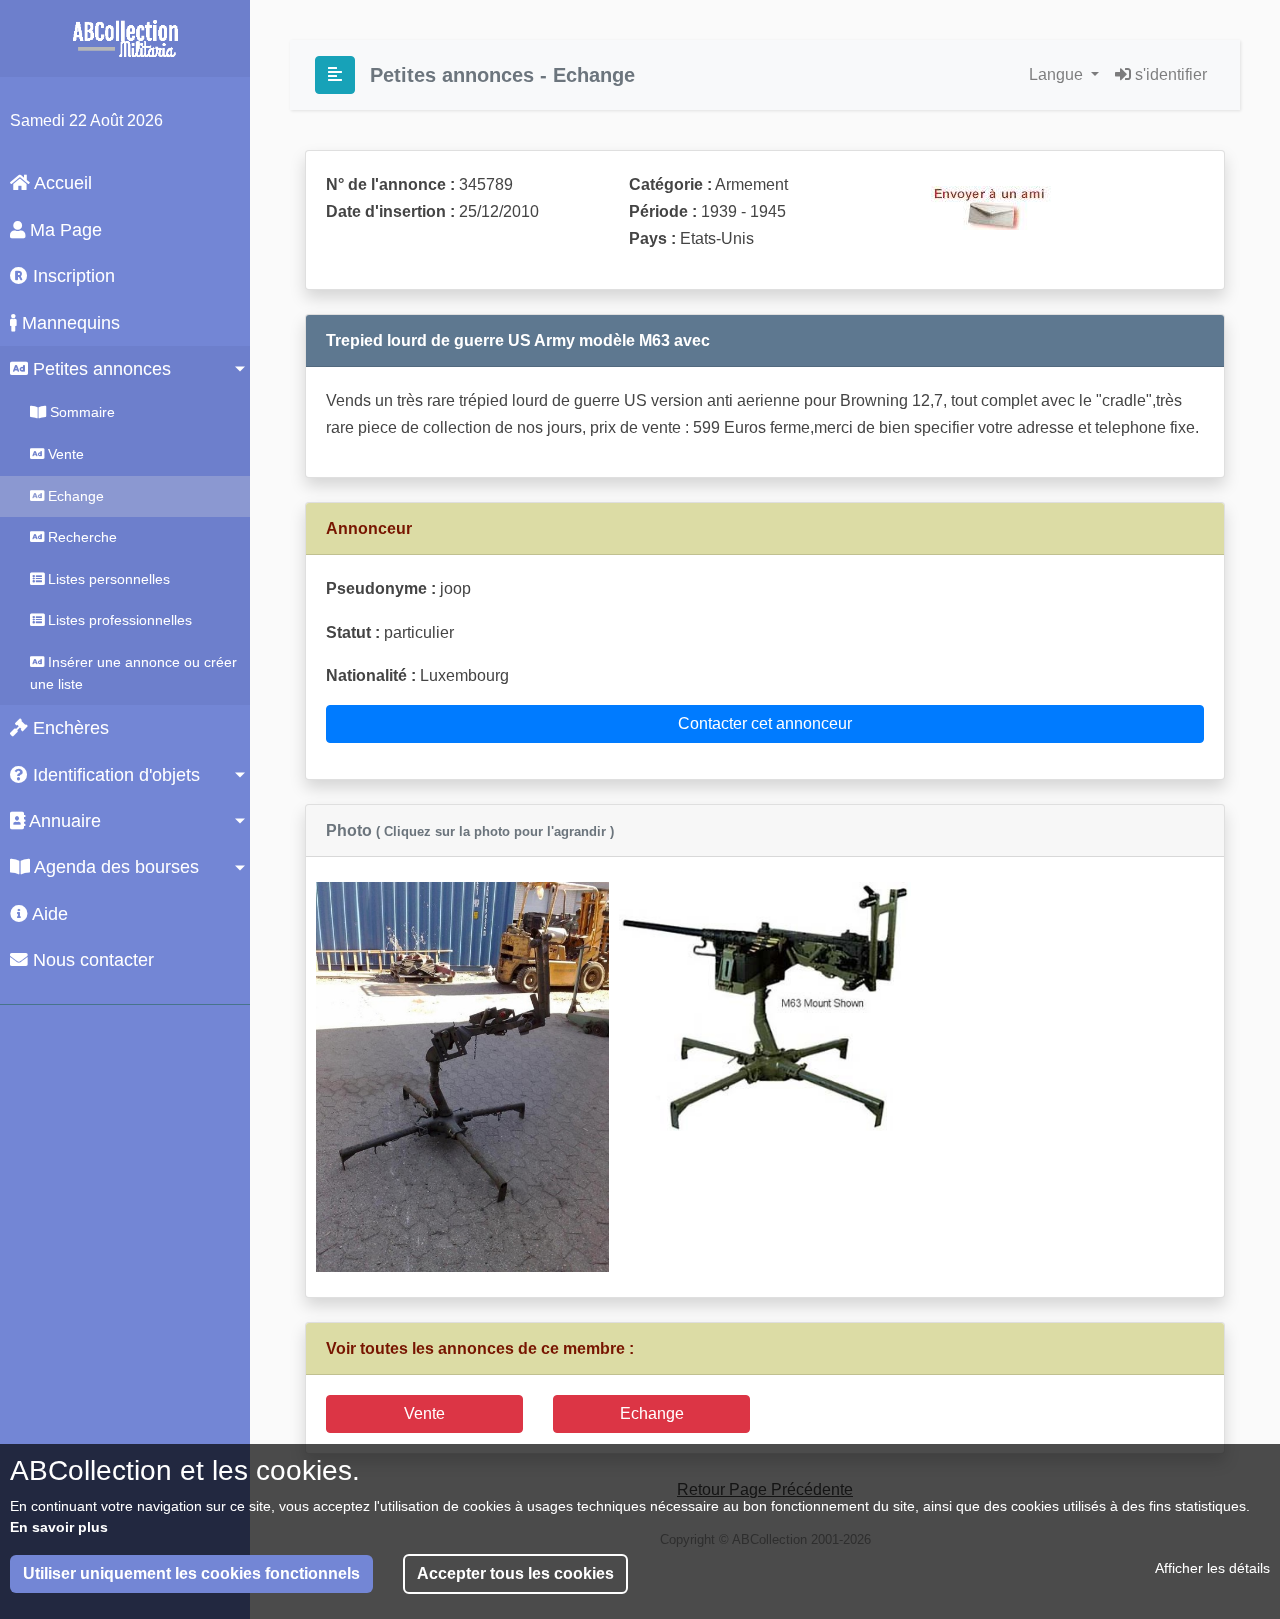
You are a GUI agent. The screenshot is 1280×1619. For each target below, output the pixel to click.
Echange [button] (652, 1413)
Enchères (68, 728)
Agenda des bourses (114, 867)
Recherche (80, 537)
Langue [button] (1058, 74)
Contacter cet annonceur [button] (765, 723)
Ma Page (63, 230)
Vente (64, 454)
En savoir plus (59, 1527)
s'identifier (1169, 74)
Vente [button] (424, 1413)
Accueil (61, 183)
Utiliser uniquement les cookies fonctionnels (191, 1573)
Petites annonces (99, 369)
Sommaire (80, 412)
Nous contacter (91, 960)
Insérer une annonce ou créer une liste (133, 673)
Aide (48, 914)
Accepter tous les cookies (515, 1573)
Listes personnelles (107, 579)
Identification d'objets (114, 775)
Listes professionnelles (118, 620)
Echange (74, 496)
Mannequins (68, 323)
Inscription (71, 276)
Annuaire (63, 821)
